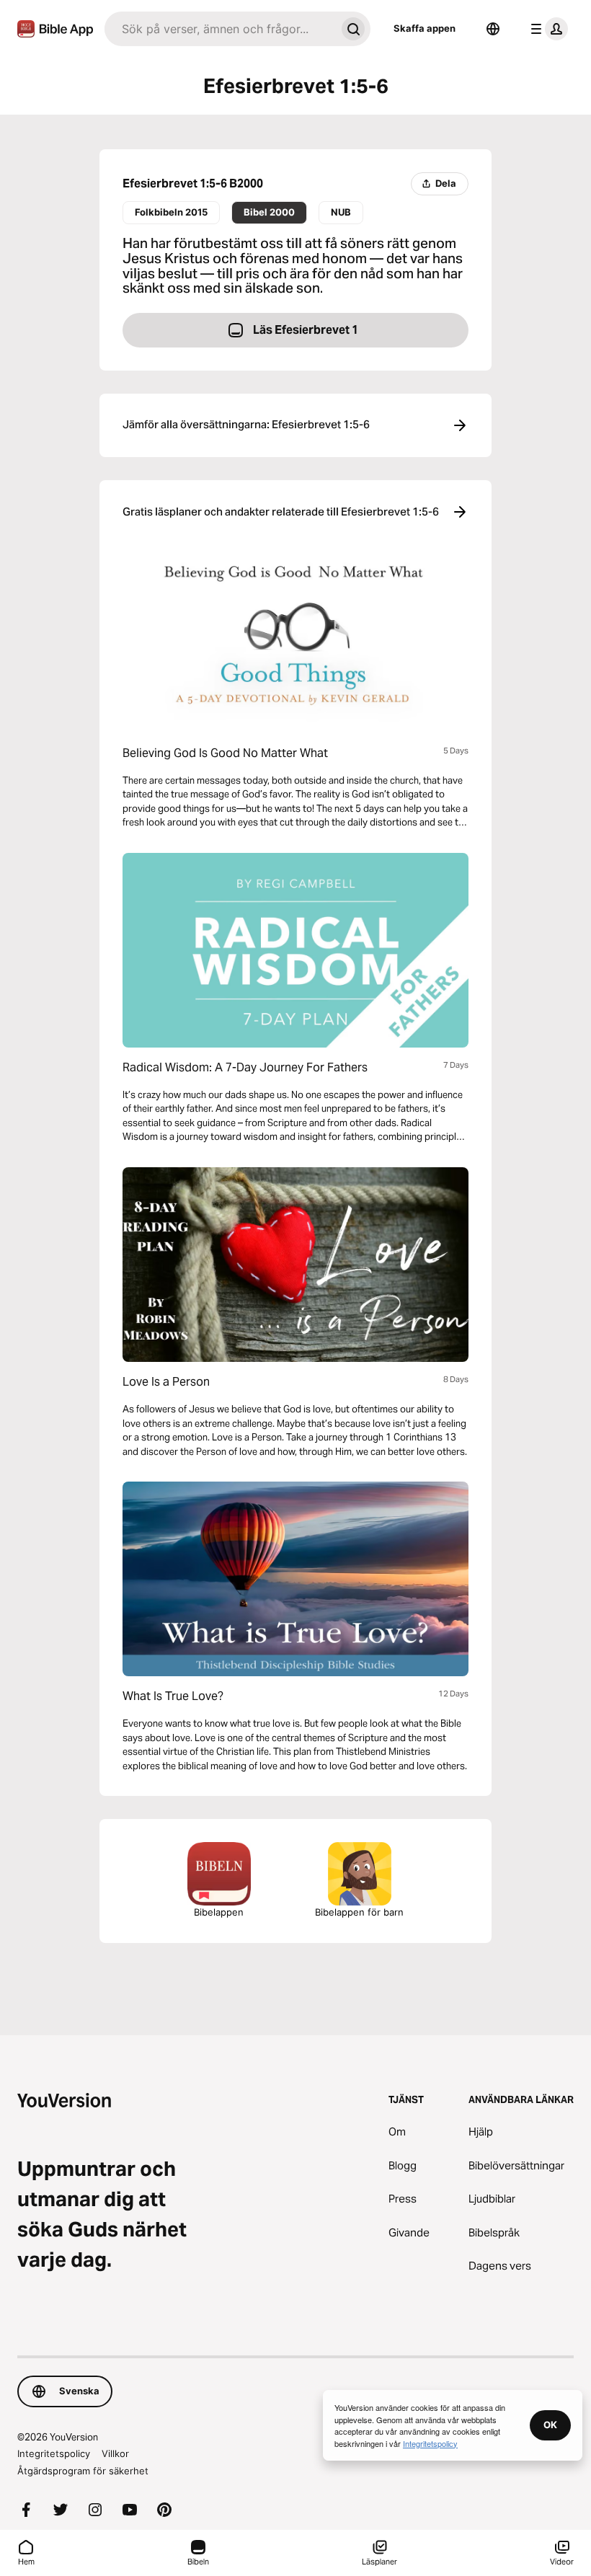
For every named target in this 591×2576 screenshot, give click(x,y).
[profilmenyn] (546, 29)
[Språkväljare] (493, 29)
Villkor (115, 2453)
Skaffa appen (425, 28)
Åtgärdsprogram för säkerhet (83, 2471)
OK (550, 2425)
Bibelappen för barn (359, 1912)
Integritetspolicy (54, 2453)
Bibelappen (219, 1912)
